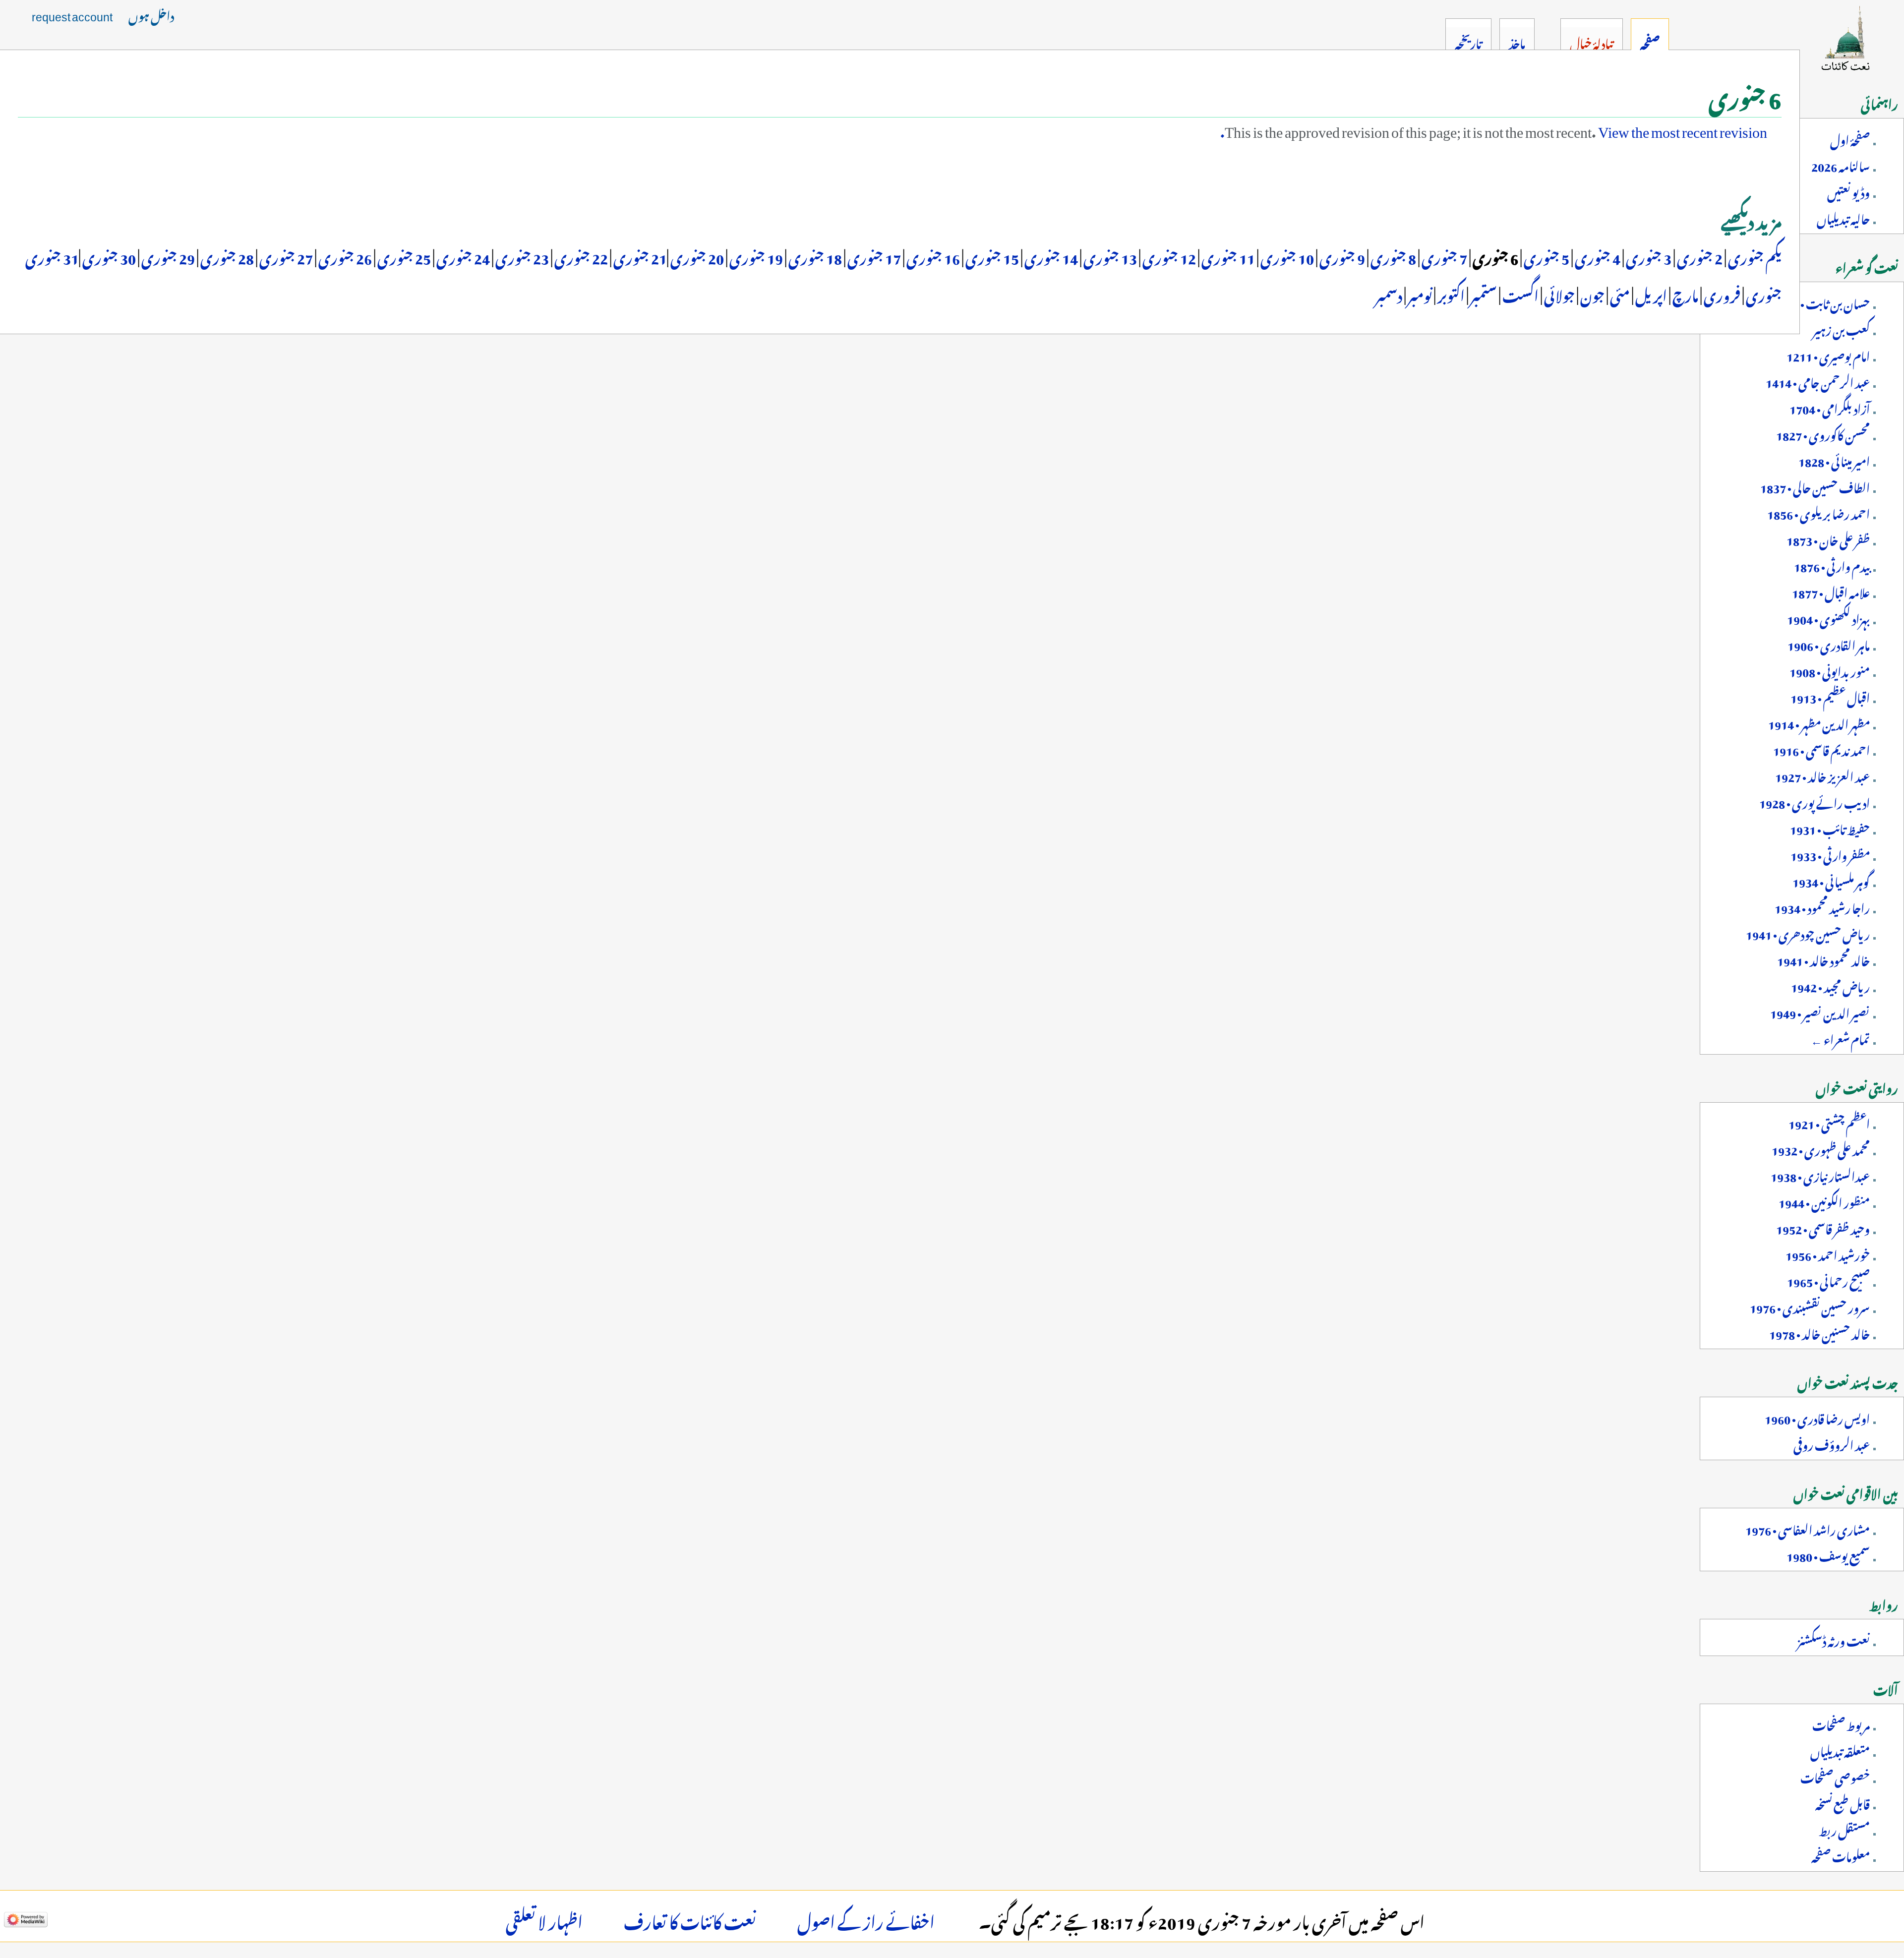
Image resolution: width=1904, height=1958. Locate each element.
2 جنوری (1699, 256)
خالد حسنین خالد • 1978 (1819, 1332)
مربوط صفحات (1841, 1723)
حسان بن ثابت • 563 (1825, 302)
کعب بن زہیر (1841, 328)
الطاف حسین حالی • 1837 (1815, 486)
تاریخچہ (1468, 42)
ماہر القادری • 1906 (1829, 644)
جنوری (1763, 294)
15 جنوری (991, 256)
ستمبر (1483, 294)
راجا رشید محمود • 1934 (1822, 906)
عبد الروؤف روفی (1832, 1443)
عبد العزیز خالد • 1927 (1822, 775)
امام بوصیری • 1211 (1828, 355)
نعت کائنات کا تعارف (690, 1919)
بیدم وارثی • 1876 (1832, 565)
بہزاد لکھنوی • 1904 (1828, 617)
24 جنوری (462, 256)
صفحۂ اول (1850, 138)
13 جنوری (1109, 256)
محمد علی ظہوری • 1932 (1821, 1148)
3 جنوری (1648, 256)
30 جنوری (108, 256)
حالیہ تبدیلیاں (1843, 217)
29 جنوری (167, 256)
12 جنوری (1168, 256)
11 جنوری (1227, 256)
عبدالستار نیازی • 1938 (1820, 1175)
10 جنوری (1286, 256)
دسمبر (1389, 294)
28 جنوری (226, 256)
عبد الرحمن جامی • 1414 (1818, 381)
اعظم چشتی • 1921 (1829, 1122)
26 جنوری (344, 256)
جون (1591, 294)
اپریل (1651, 294)
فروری (1722, 294)
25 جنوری (403, 256)
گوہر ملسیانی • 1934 (1831, 880)
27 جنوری (285, 256)
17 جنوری (873, 256)
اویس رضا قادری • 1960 (1817, 1417)
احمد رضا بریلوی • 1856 (1818, 512)
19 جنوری (755, 256)
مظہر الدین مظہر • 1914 (1819, 722)
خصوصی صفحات (1835, 1776)
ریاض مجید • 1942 (1830, 985)
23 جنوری (521, 256)
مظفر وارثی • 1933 (1830, 854)
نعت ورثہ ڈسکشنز (1834, 1639)
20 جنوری (696, 256)
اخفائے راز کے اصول (866, 1919)
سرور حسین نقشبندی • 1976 (1810, 1306)
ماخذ (1517, 42)
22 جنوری (580, 256)
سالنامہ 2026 (1841, 165)
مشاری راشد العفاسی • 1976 (1808, 1528)
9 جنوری (1341, 256)
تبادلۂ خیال (1591, 42)
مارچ (1685, 294)
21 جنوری (639, 256)
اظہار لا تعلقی (544, 1919)
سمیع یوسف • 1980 (1828, 1554)
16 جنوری (932, 256)
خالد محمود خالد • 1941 (1823, 959)
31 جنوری (52, 256)
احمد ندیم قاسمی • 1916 (1821, 749)
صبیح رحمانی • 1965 (1828, 1280)
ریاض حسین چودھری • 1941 (1808, 933)
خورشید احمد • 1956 (1828, 1253)
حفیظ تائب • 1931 (1830, 828)
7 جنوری (1443, 256)
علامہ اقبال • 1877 (1831, 591)
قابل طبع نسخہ (1843, 1802)
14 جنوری (1050, 256)
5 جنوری (1546, 256)
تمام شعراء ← (1840, 1038)
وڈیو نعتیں (1848, 191)
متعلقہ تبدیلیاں (1840, 1750)
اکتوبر (1450, 294)
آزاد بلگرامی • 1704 (1830, 407)
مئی (1619, 294)
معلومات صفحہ (1841, 1855)
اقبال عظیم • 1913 (1830, 696)
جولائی (1559, 294)
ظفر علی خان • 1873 (1828, 538)
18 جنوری (814, 256)
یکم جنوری (1754, 256)
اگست (1519, 294)
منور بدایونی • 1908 (1830, 670)
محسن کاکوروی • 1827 (1823, 433)
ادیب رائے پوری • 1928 (1815, 801)
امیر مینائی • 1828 (1834, 460)
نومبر (1419, 294)
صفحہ (1650, 42)
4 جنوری (1597, 256)
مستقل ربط (1844, 1829)
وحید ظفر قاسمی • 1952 (1823, 1227)
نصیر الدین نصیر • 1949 (1820, 1011)
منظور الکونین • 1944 (1824, 1201)
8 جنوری (1392, 256)
